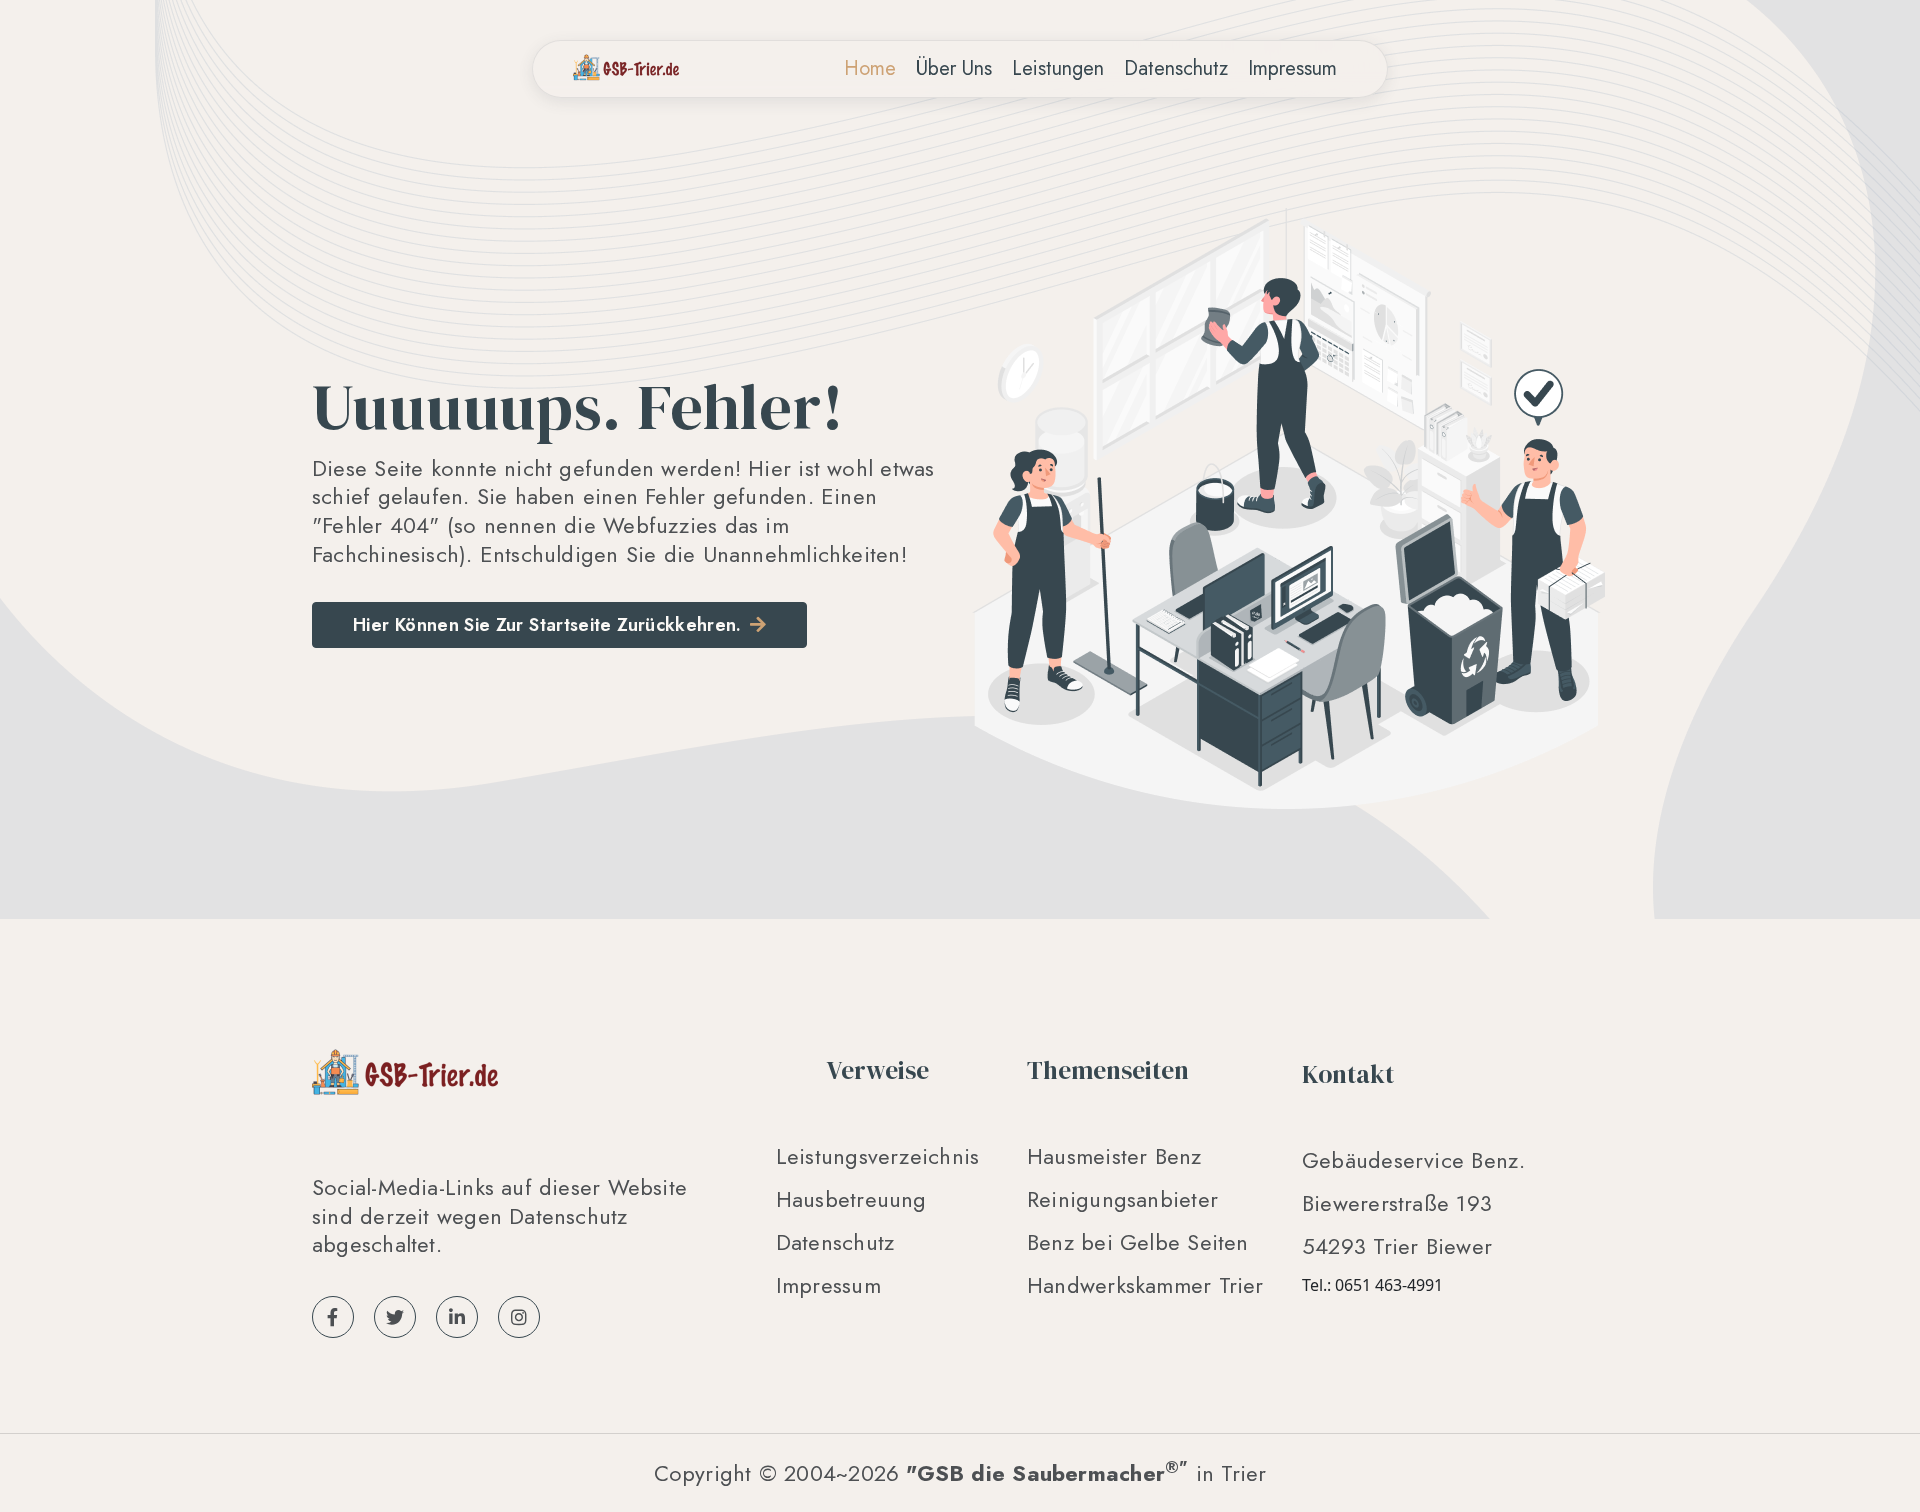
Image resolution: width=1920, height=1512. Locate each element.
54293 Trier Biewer (1397, 1246)
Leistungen (1058, 68)
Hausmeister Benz (1114, 1156)
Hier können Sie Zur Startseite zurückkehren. (547, 625)
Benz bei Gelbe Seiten (1138, 1242)
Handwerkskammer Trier (1145, 1285)
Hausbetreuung (851, 1199)
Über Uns (954, 68)
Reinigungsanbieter (1122, 1199)
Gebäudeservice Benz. (1413, 1160)
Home (875, 68)
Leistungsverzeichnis (877, 1156)
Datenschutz (1176, 68)
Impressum (1292, 68)
